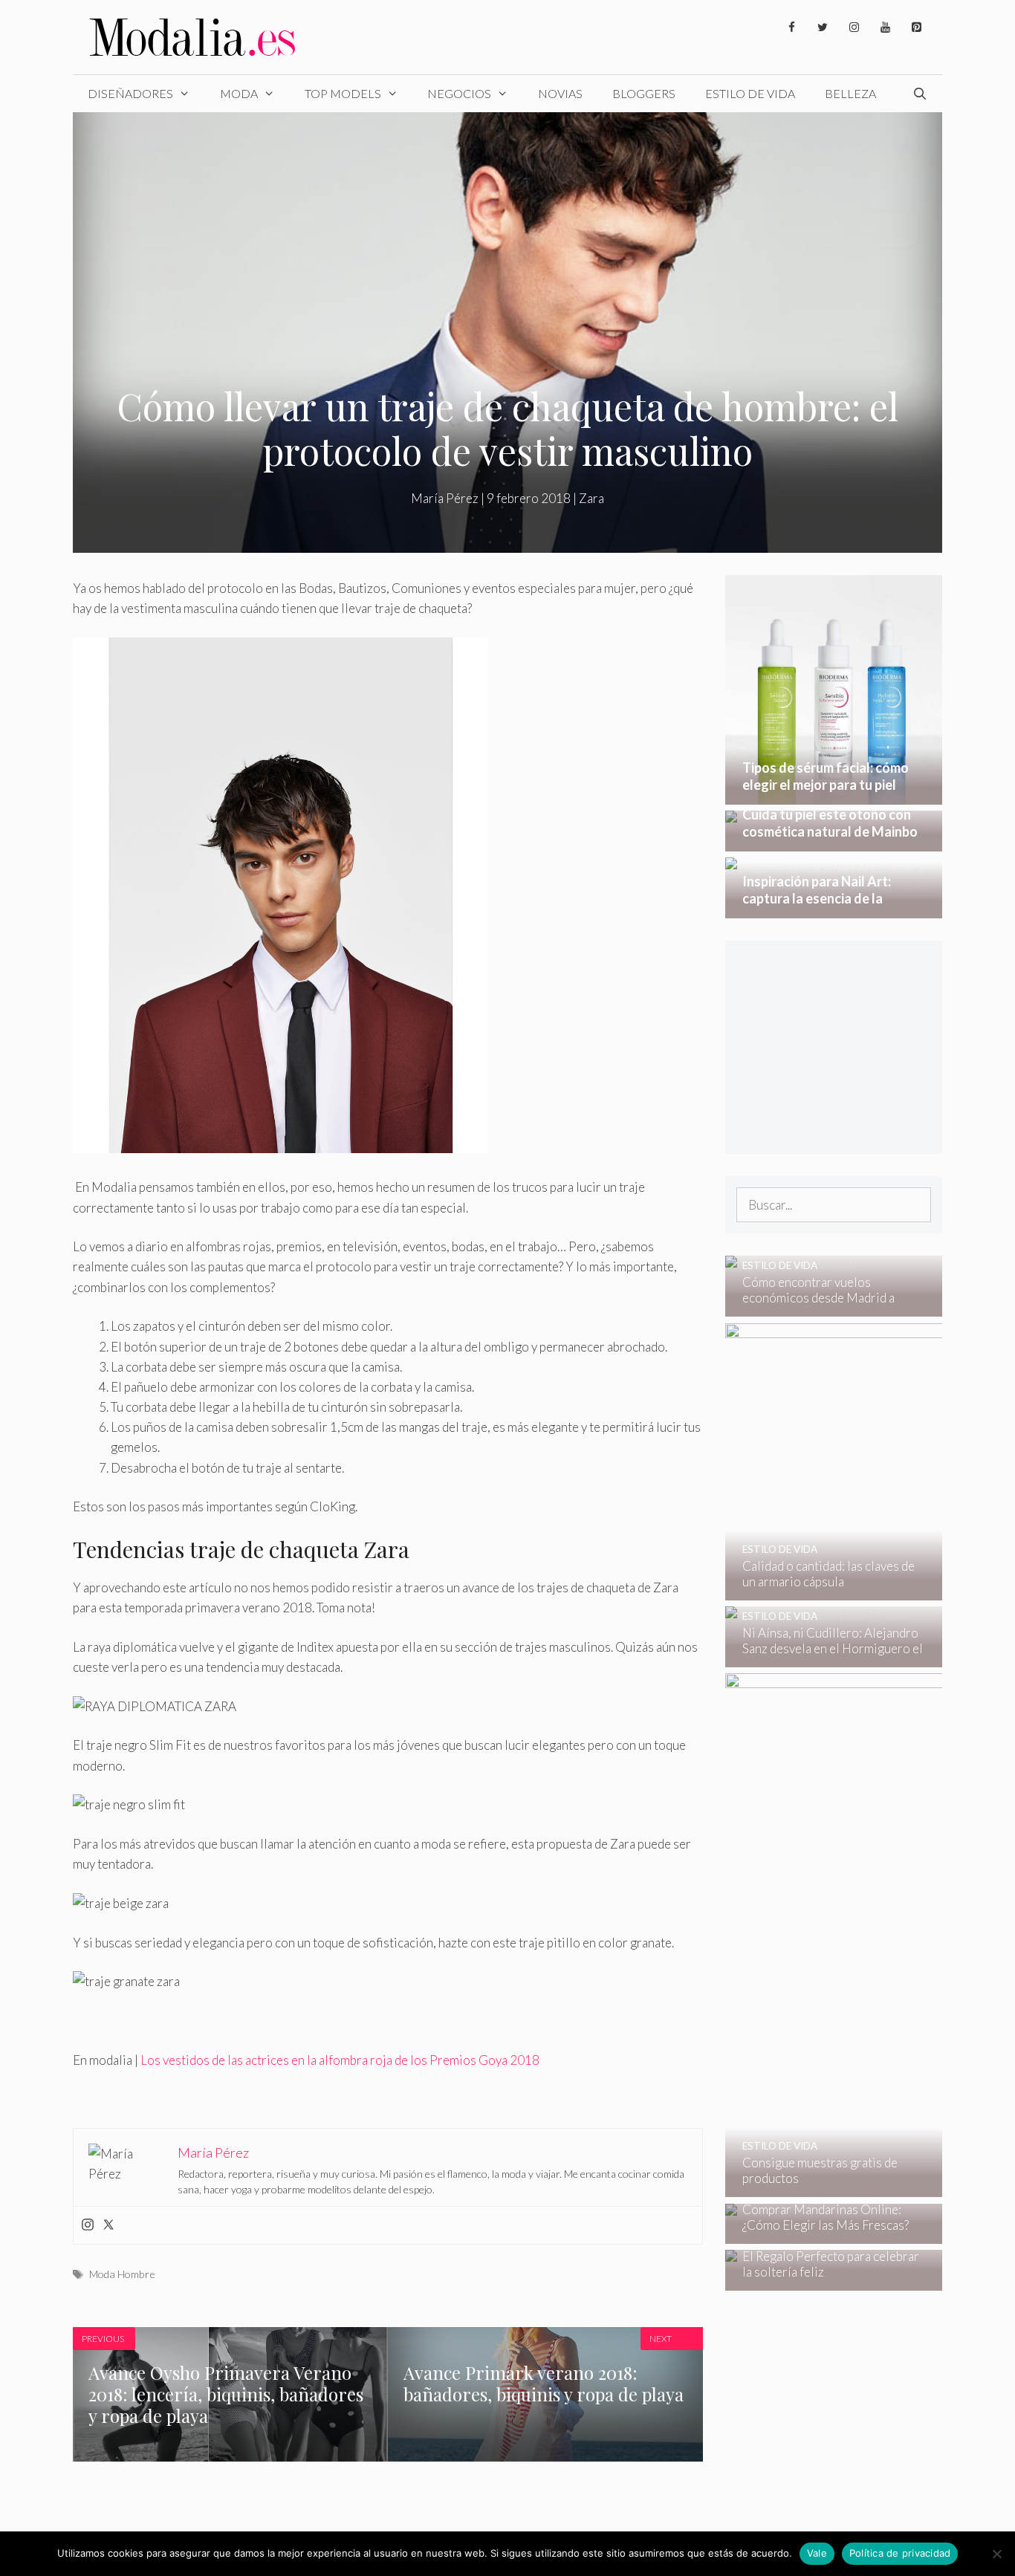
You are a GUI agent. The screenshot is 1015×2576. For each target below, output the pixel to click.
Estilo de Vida (750, 93)
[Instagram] (854, 27)
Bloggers (644, 93)
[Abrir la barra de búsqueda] (920, 94)
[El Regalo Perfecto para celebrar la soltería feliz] (824, 2281)
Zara (591, 498)
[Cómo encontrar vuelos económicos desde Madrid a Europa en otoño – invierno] (824, 1307)
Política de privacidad (900, 2553)
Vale (817, 2553)
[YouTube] (885, 27)
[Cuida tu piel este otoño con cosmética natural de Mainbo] (834, 841)
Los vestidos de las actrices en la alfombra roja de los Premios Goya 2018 (340, 2060)
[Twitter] (823, 27)
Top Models (343, 93)
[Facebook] (791, 27)
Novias (560, 93)
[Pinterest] (916, 27)
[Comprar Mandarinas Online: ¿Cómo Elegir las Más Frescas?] (824, 2234)
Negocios (459, 93)
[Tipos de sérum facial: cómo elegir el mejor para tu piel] (834, 795)
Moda (239, 93)
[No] (996, 2554)
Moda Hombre (122, 2274)
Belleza (850, 93)
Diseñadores (130, 93)
